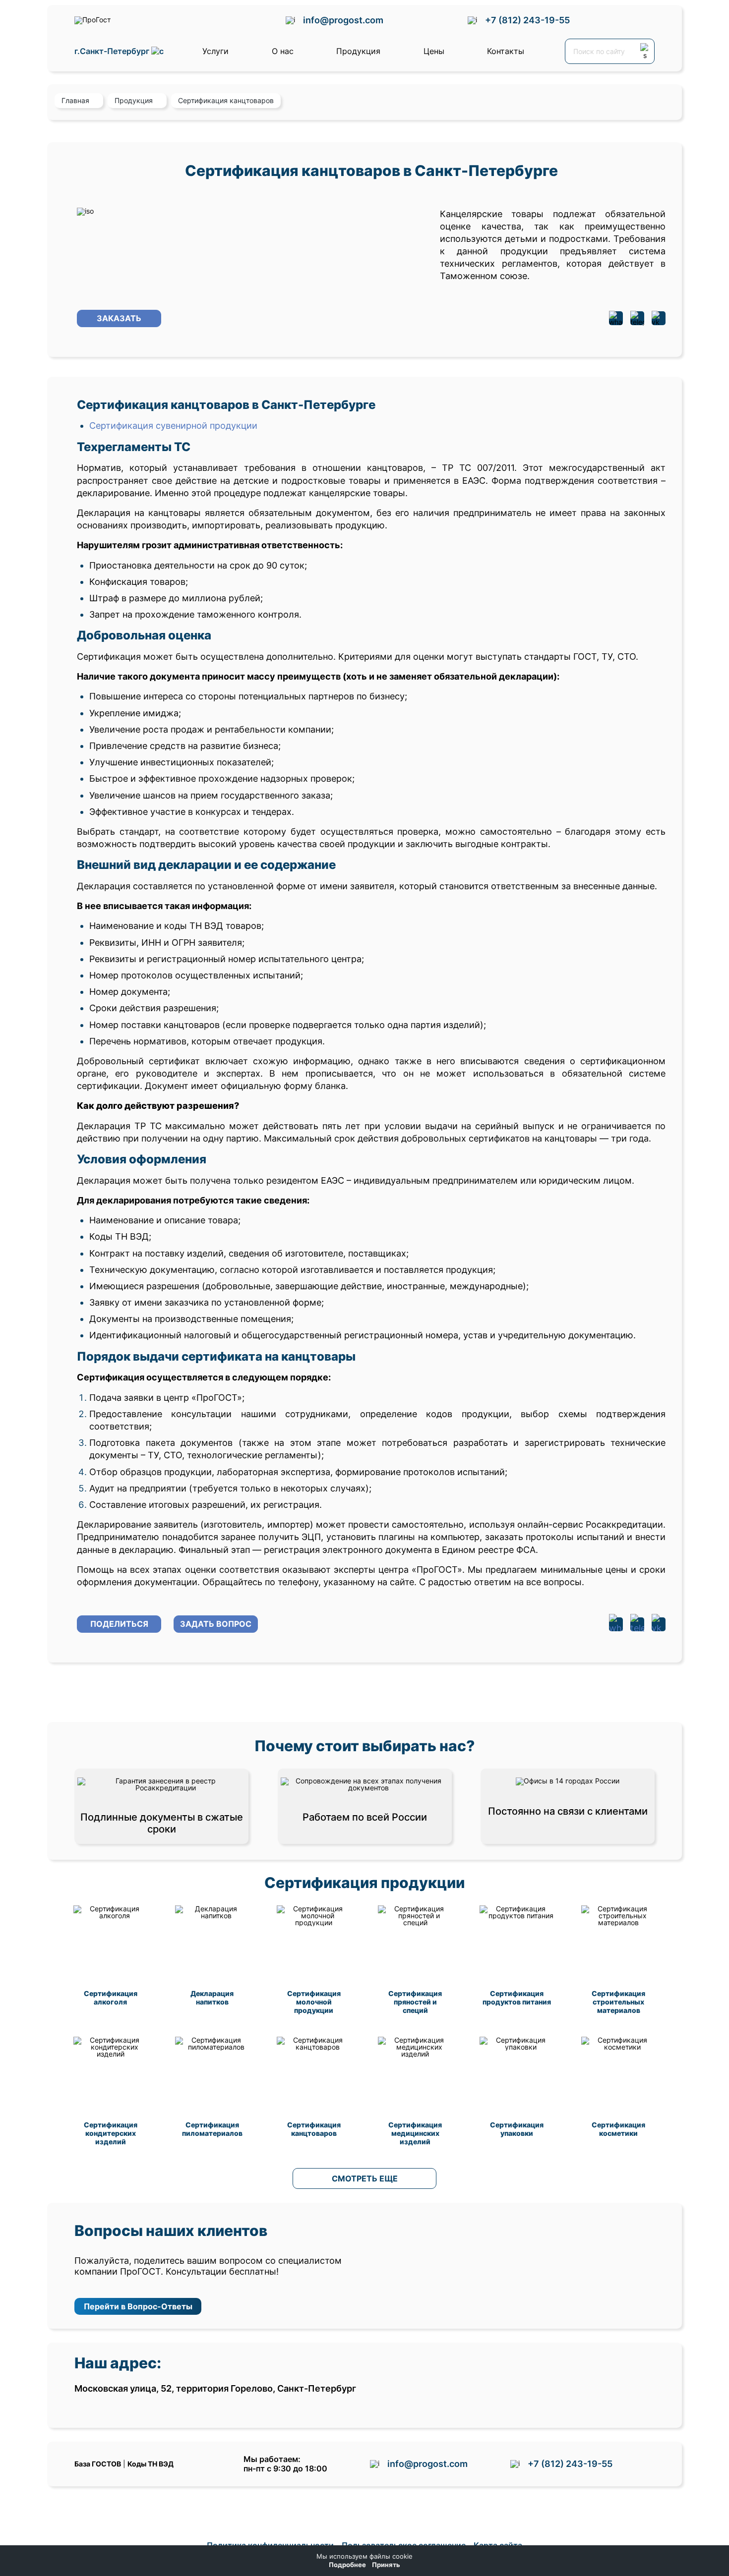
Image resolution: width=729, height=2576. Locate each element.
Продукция (358, 51)
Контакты (506, 51)
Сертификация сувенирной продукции (173, 426)
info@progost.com (343, 20)
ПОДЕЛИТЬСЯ (119, 1624)
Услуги (215, 51)
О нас (283, 51)
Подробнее (347, 2565)
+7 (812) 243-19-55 (527, 20)
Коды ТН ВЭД (151, 2464)
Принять (386, 2565)
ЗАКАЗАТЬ (119, 318)
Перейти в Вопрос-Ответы (138, 2306)
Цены (434, 51)
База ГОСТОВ (98, 2464)
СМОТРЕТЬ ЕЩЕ (365, 2178)
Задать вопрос (216, 1624)
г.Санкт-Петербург (113, 51)
